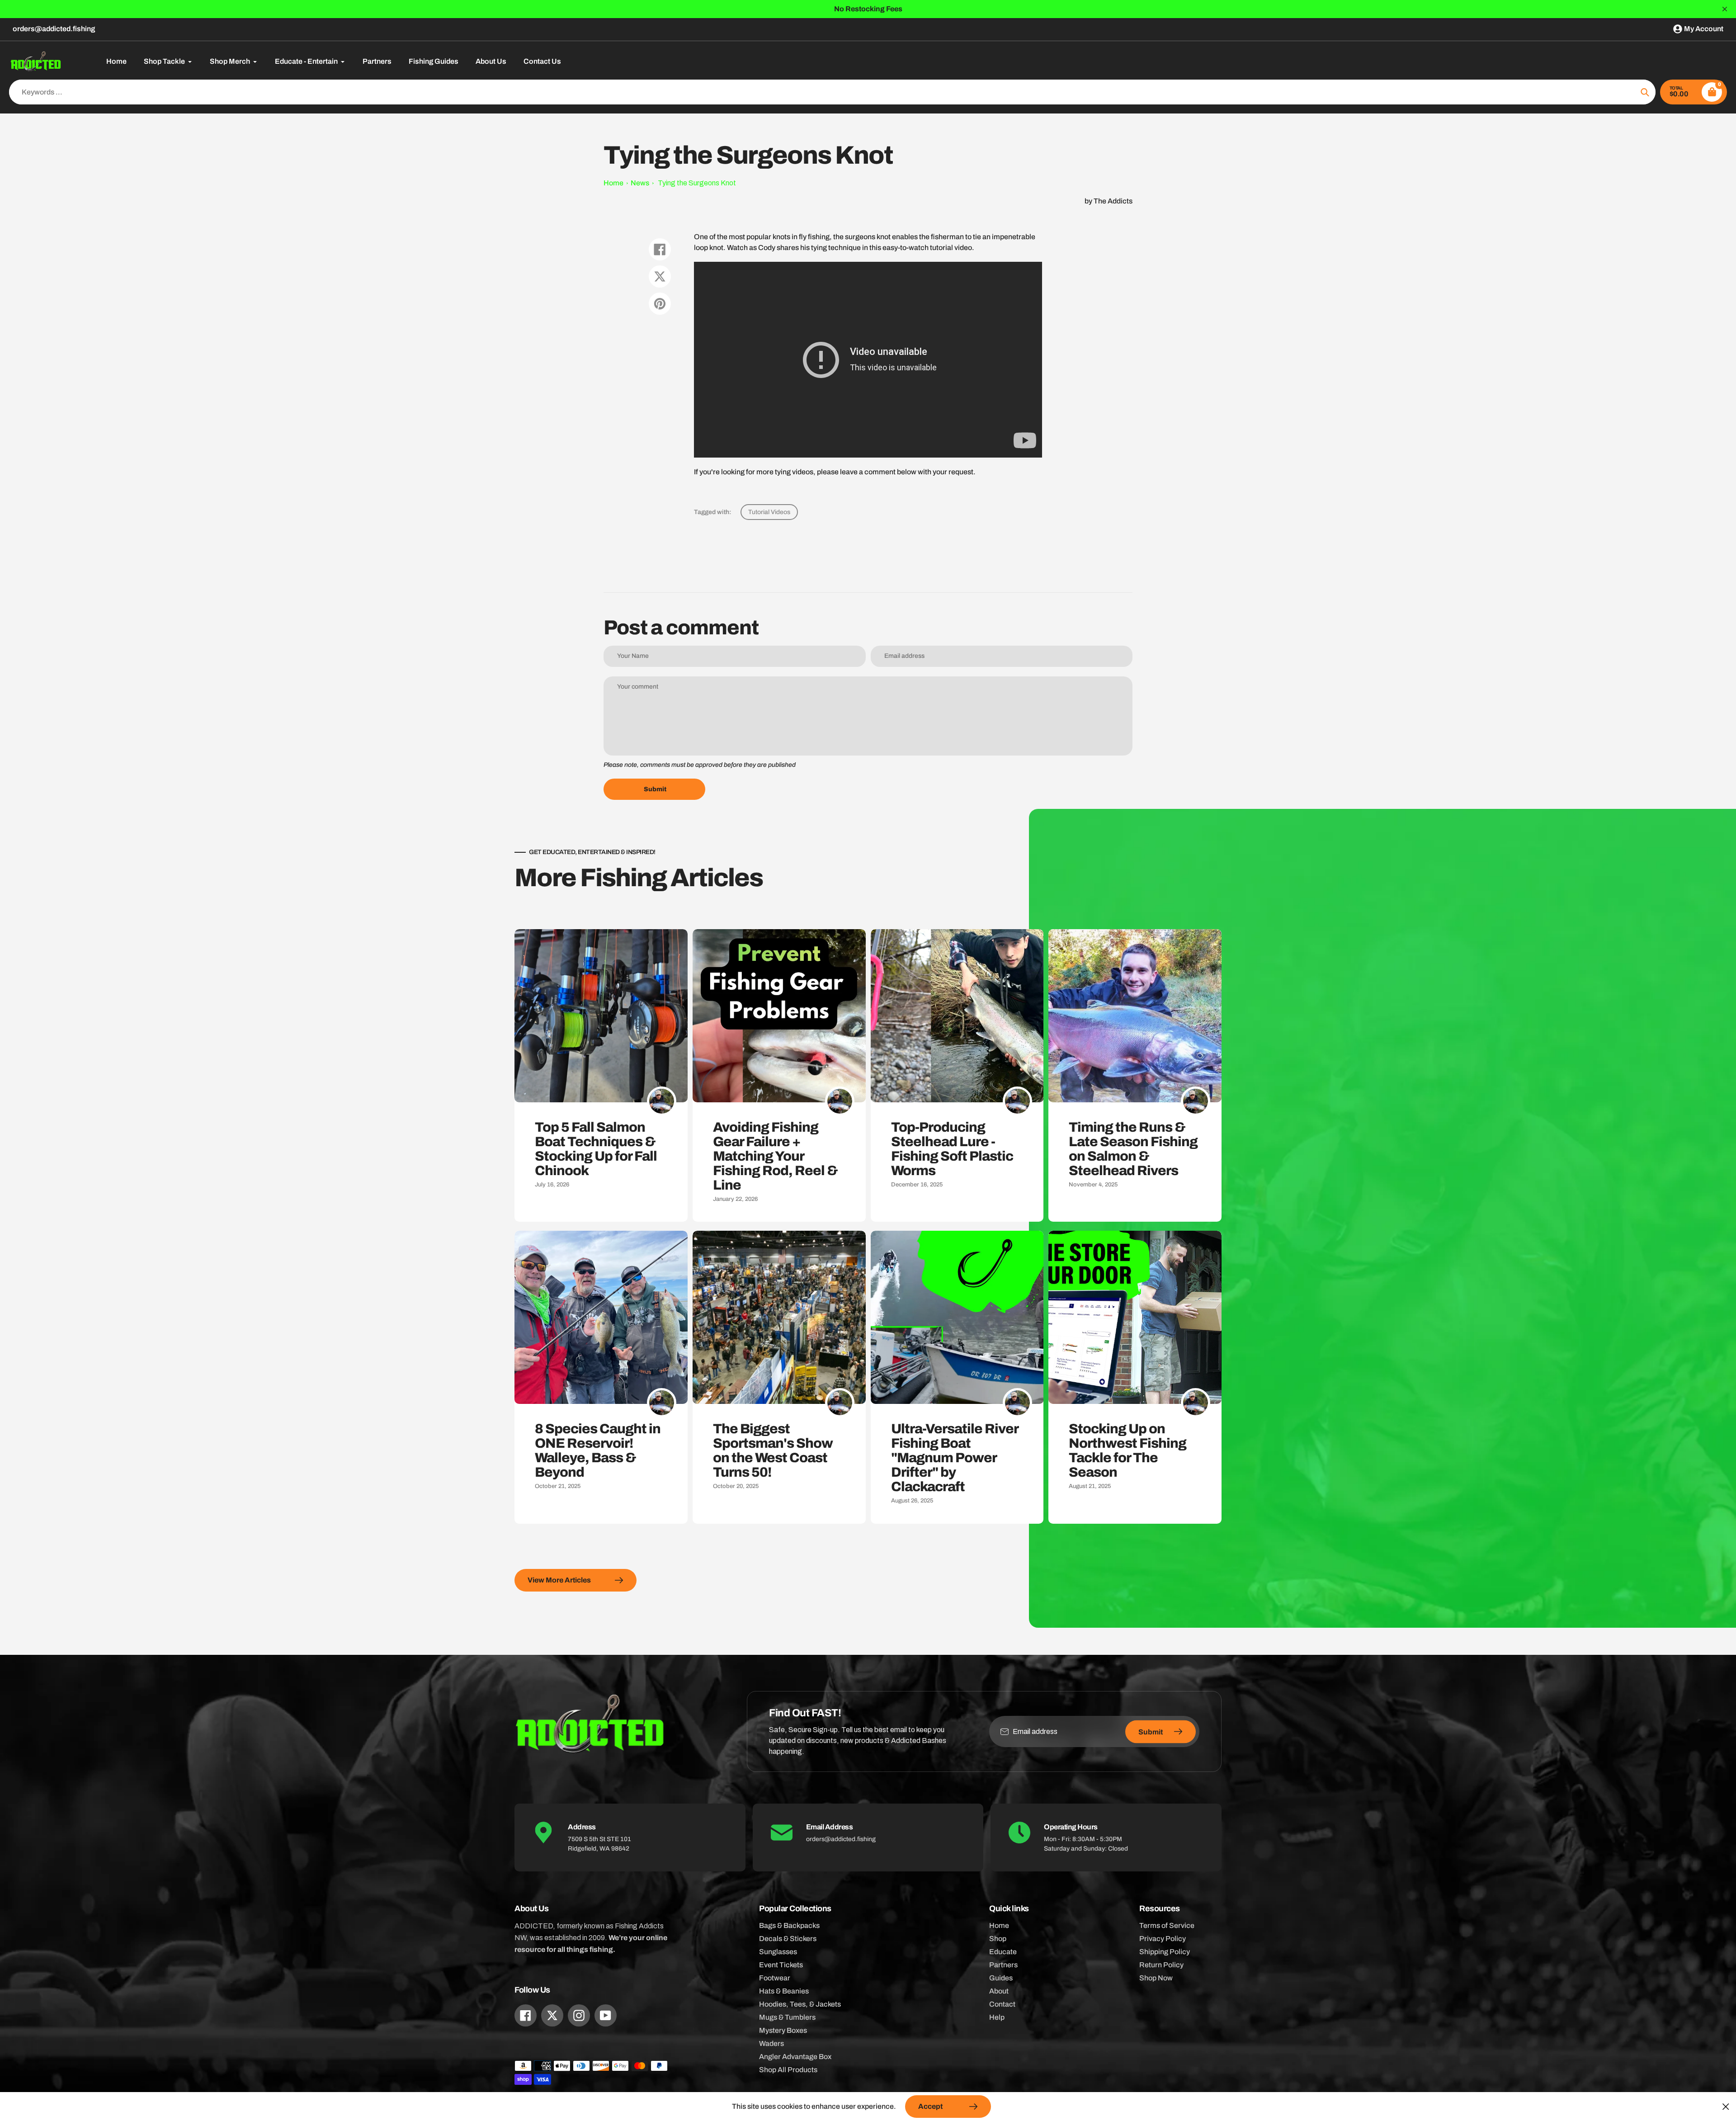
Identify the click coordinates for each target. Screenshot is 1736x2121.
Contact (1002, 2004)
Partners (1003, 1965)
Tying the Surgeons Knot (697, 183)
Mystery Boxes (783, 2030)
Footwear (775, 1978)
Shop (998, 1939)
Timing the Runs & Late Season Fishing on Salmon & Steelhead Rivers (1133, 1149)
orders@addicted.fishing (54, 29)
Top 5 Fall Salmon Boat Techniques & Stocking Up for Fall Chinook (596, 1149)
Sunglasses (778, 1952)
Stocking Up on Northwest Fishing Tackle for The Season (1127, 1450)
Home (613, 183)
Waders (771, 2043)
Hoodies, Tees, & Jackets (800, 2004)
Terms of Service (1167, 1925)
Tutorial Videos (769, 512)
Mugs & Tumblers (787, 2017)
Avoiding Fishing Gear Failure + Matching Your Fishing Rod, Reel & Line (775, 1156)
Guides (1001, 1978)
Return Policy (1161, 1965)
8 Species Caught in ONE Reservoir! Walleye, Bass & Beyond (598, 1450)
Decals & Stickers (788, 1939)
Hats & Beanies (784, 1991)
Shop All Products (788, 2070)
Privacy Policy (1163, 1939)
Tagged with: (713, 512)
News (640, 183)
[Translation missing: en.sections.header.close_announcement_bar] (1725, 9)
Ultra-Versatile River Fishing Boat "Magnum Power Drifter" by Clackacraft (955, 1458)
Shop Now (1156, 1978)
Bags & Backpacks (789, 1925)
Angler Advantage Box (795, 2057)
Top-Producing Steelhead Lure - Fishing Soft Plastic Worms (952, 1149)
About (999, 1991)
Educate (1003, 1952)
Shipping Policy (1165, 1952)
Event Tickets (781, 1965)
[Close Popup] (1726, 2106)
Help (997, 2017)
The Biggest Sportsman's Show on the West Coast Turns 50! (773, 1450)
